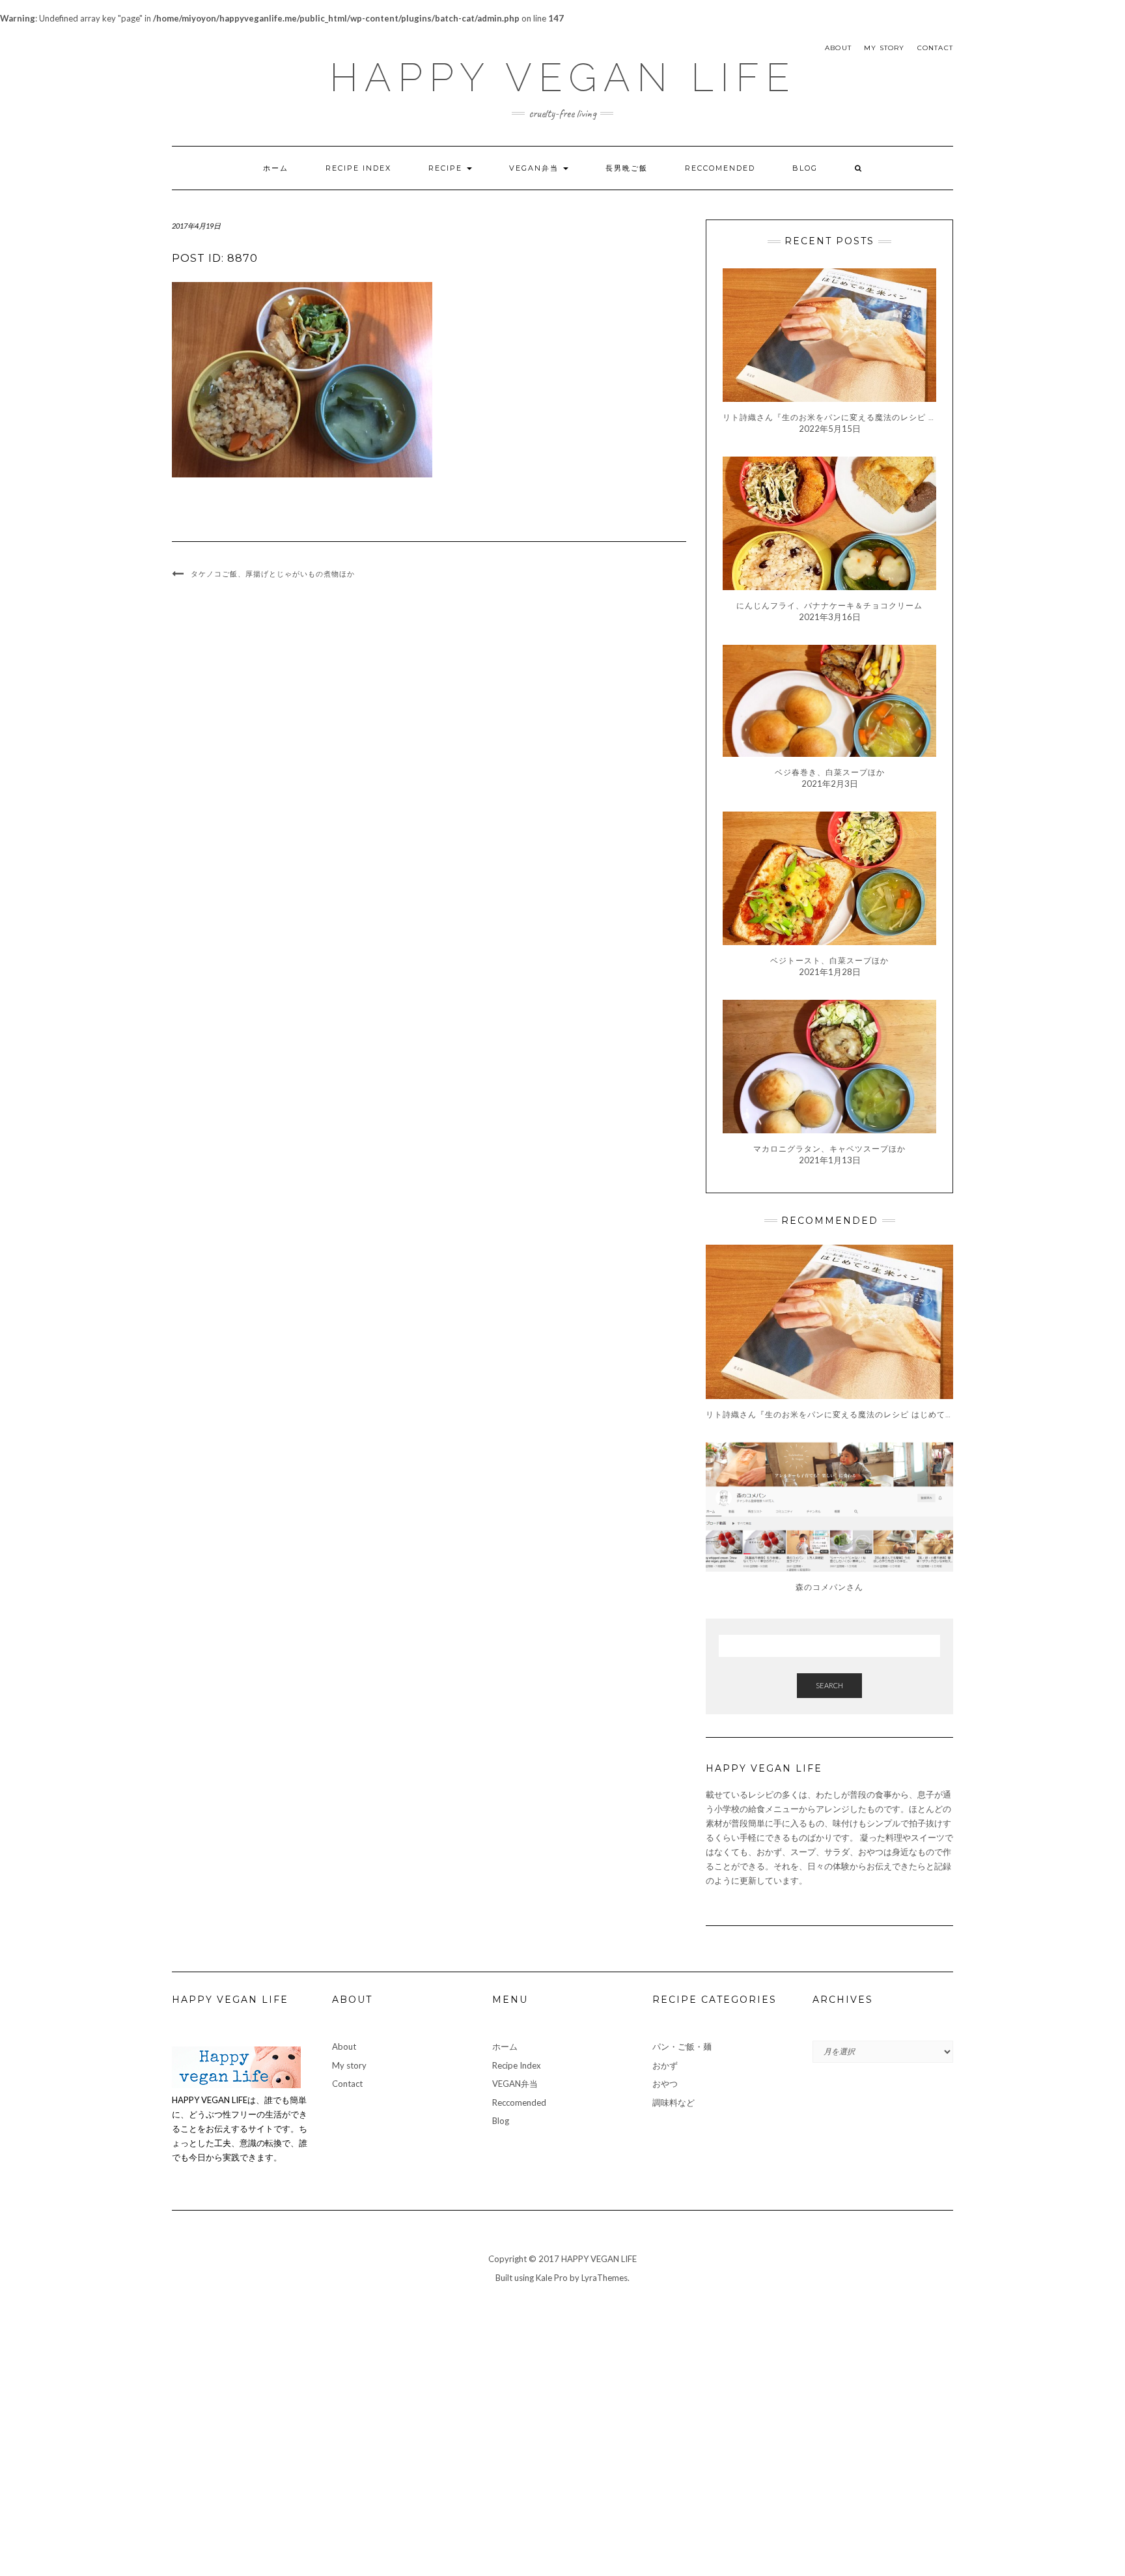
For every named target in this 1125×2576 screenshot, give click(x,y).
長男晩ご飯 (627, 168)
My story (884, 48)
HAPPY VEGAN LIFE (563, 78)
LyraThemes (604, 2278)
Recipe (447, 168)
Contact (935, 48)
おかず (665, 2065)
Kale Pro (552, 2278)
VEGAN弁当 (535, 168)
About (838, 48)
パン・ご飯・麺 (682, 2046)
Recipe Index (358, 168)
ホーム (276, 168)
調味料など (674, 2102)
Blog (805, 168)
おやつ (665, 2084)
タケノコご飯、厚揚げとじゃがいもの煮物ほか (273, 574)
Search (829, 1685)
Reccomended (720, 168)
